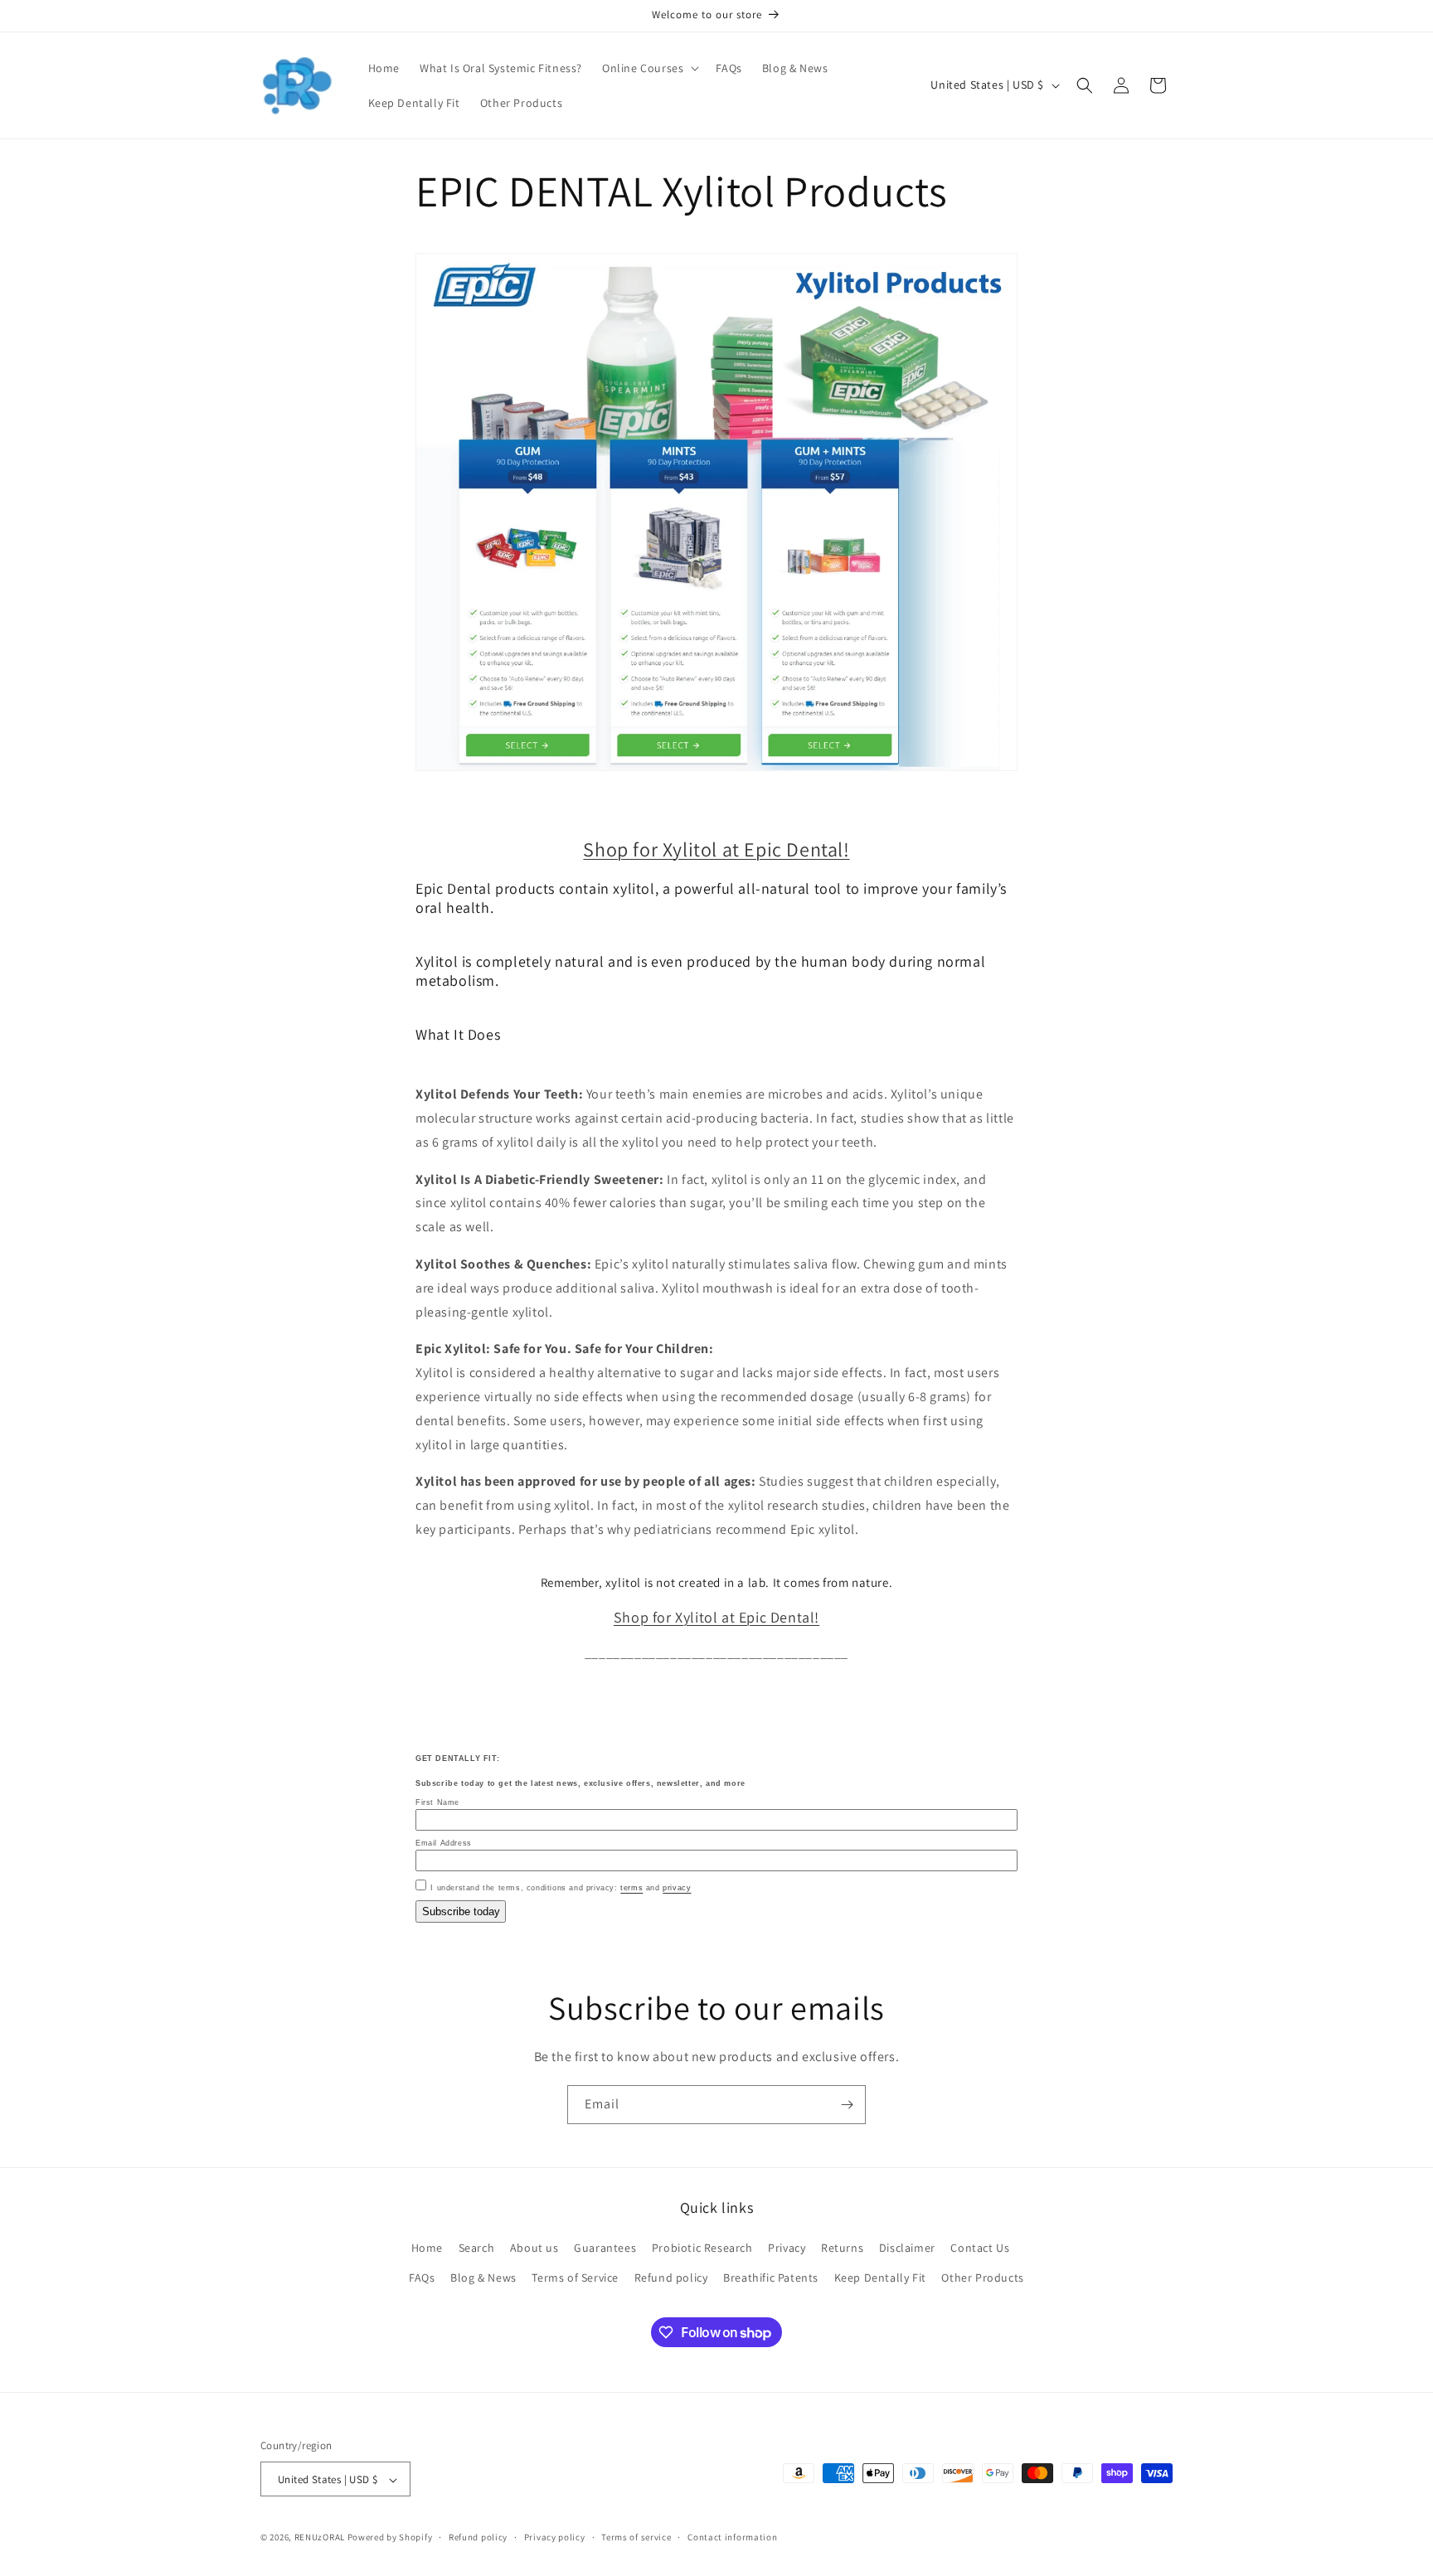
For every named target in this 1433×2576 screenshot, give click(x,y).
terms (631, 1888)
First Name (437, 1802)
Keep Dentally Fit (880, 2278)
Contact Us (980, 2249)
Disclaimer (907, 2249)
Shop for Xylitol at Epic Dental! (716, 849)
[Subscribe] (847, 2105)
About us (534, 2249)
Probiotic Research (702, 2249)
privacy (677, 1888)
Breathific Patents (771, 2278)
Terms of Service (575, 2278)
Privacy (787, 2249)
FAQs (422, 2278)
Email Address (444, 1843)
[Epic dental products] (716, 770)
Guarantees (605, 2249)
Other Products (982, 2278)
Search (477, 2249)
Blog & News (483, 2278)
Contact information (732, 2537)
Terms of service (636, 2537)
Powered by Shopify (390, 2538)
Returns (842, 2249)
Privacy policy (555, 2537)
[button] (649, 68)
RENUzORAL (320, 2538)
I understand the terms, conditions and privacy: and (561, 1888)
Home (427, 2249)
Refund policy (671, 2278)
